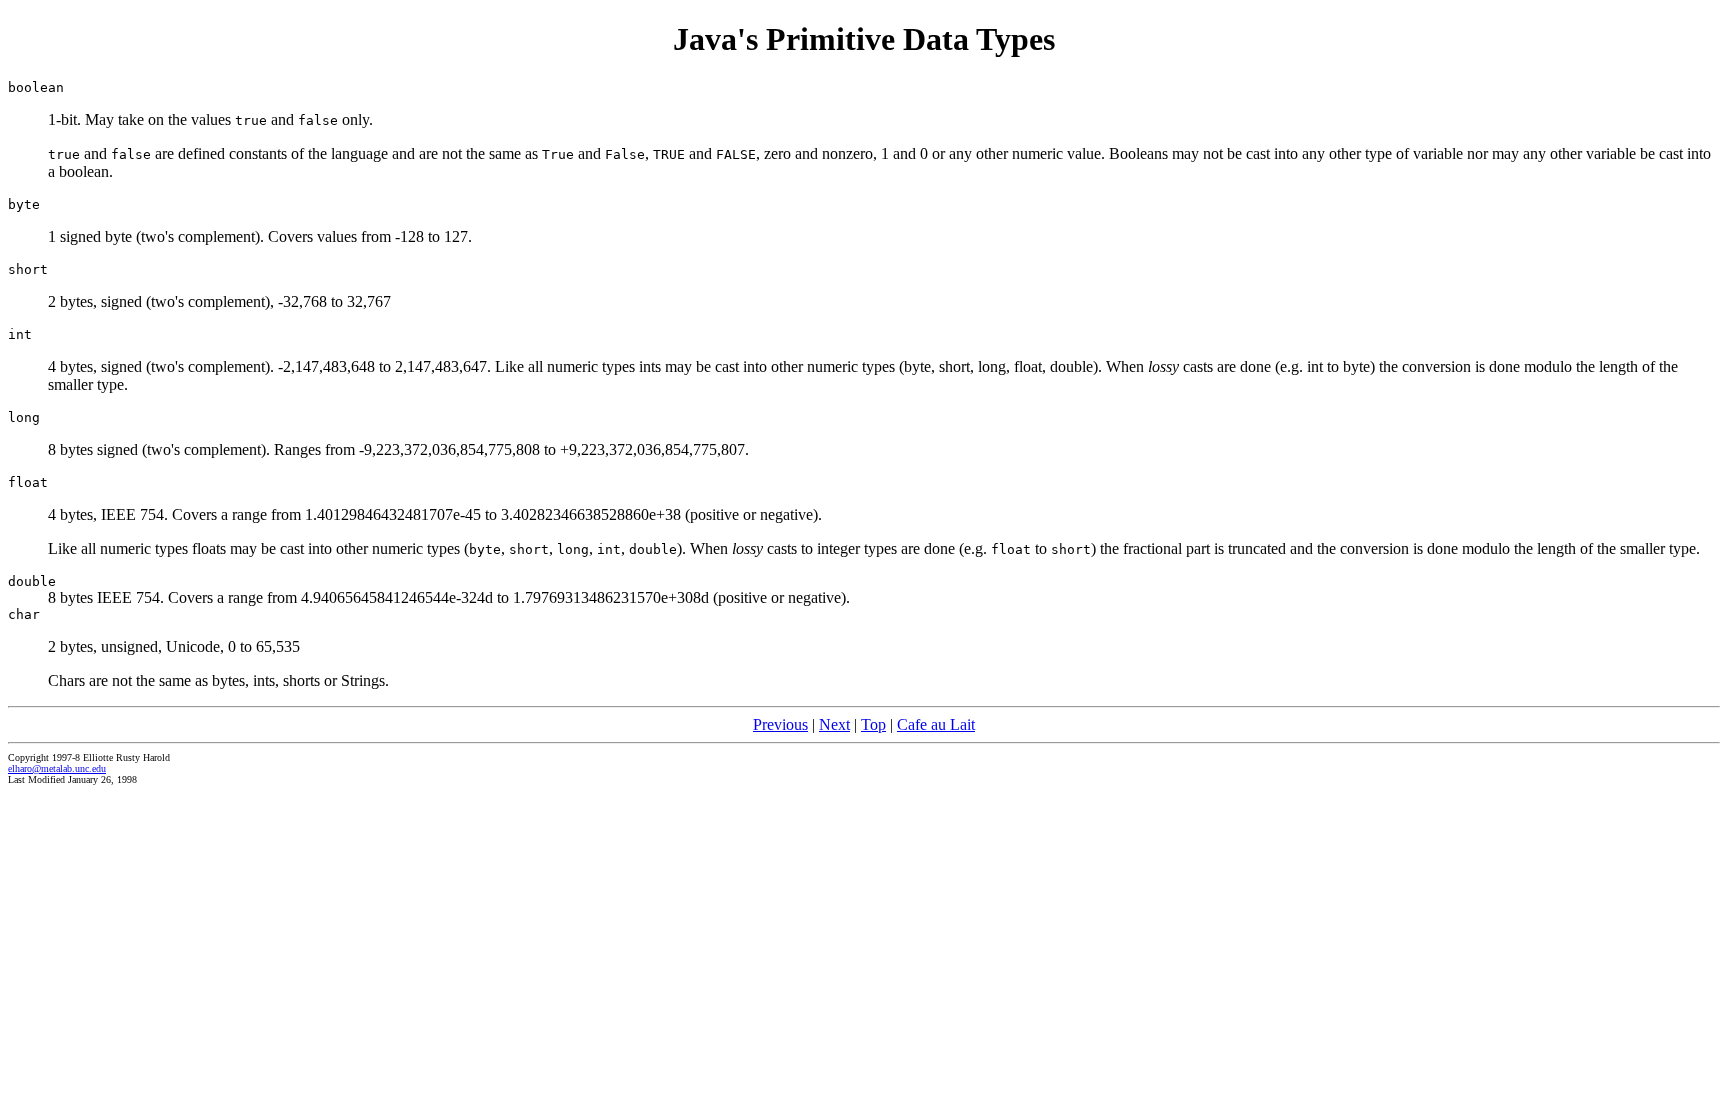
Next (834, 724)
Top (873, 724)
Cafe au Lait (936, 724)
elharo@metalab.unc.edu (57, 768)
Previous (780, 724)
